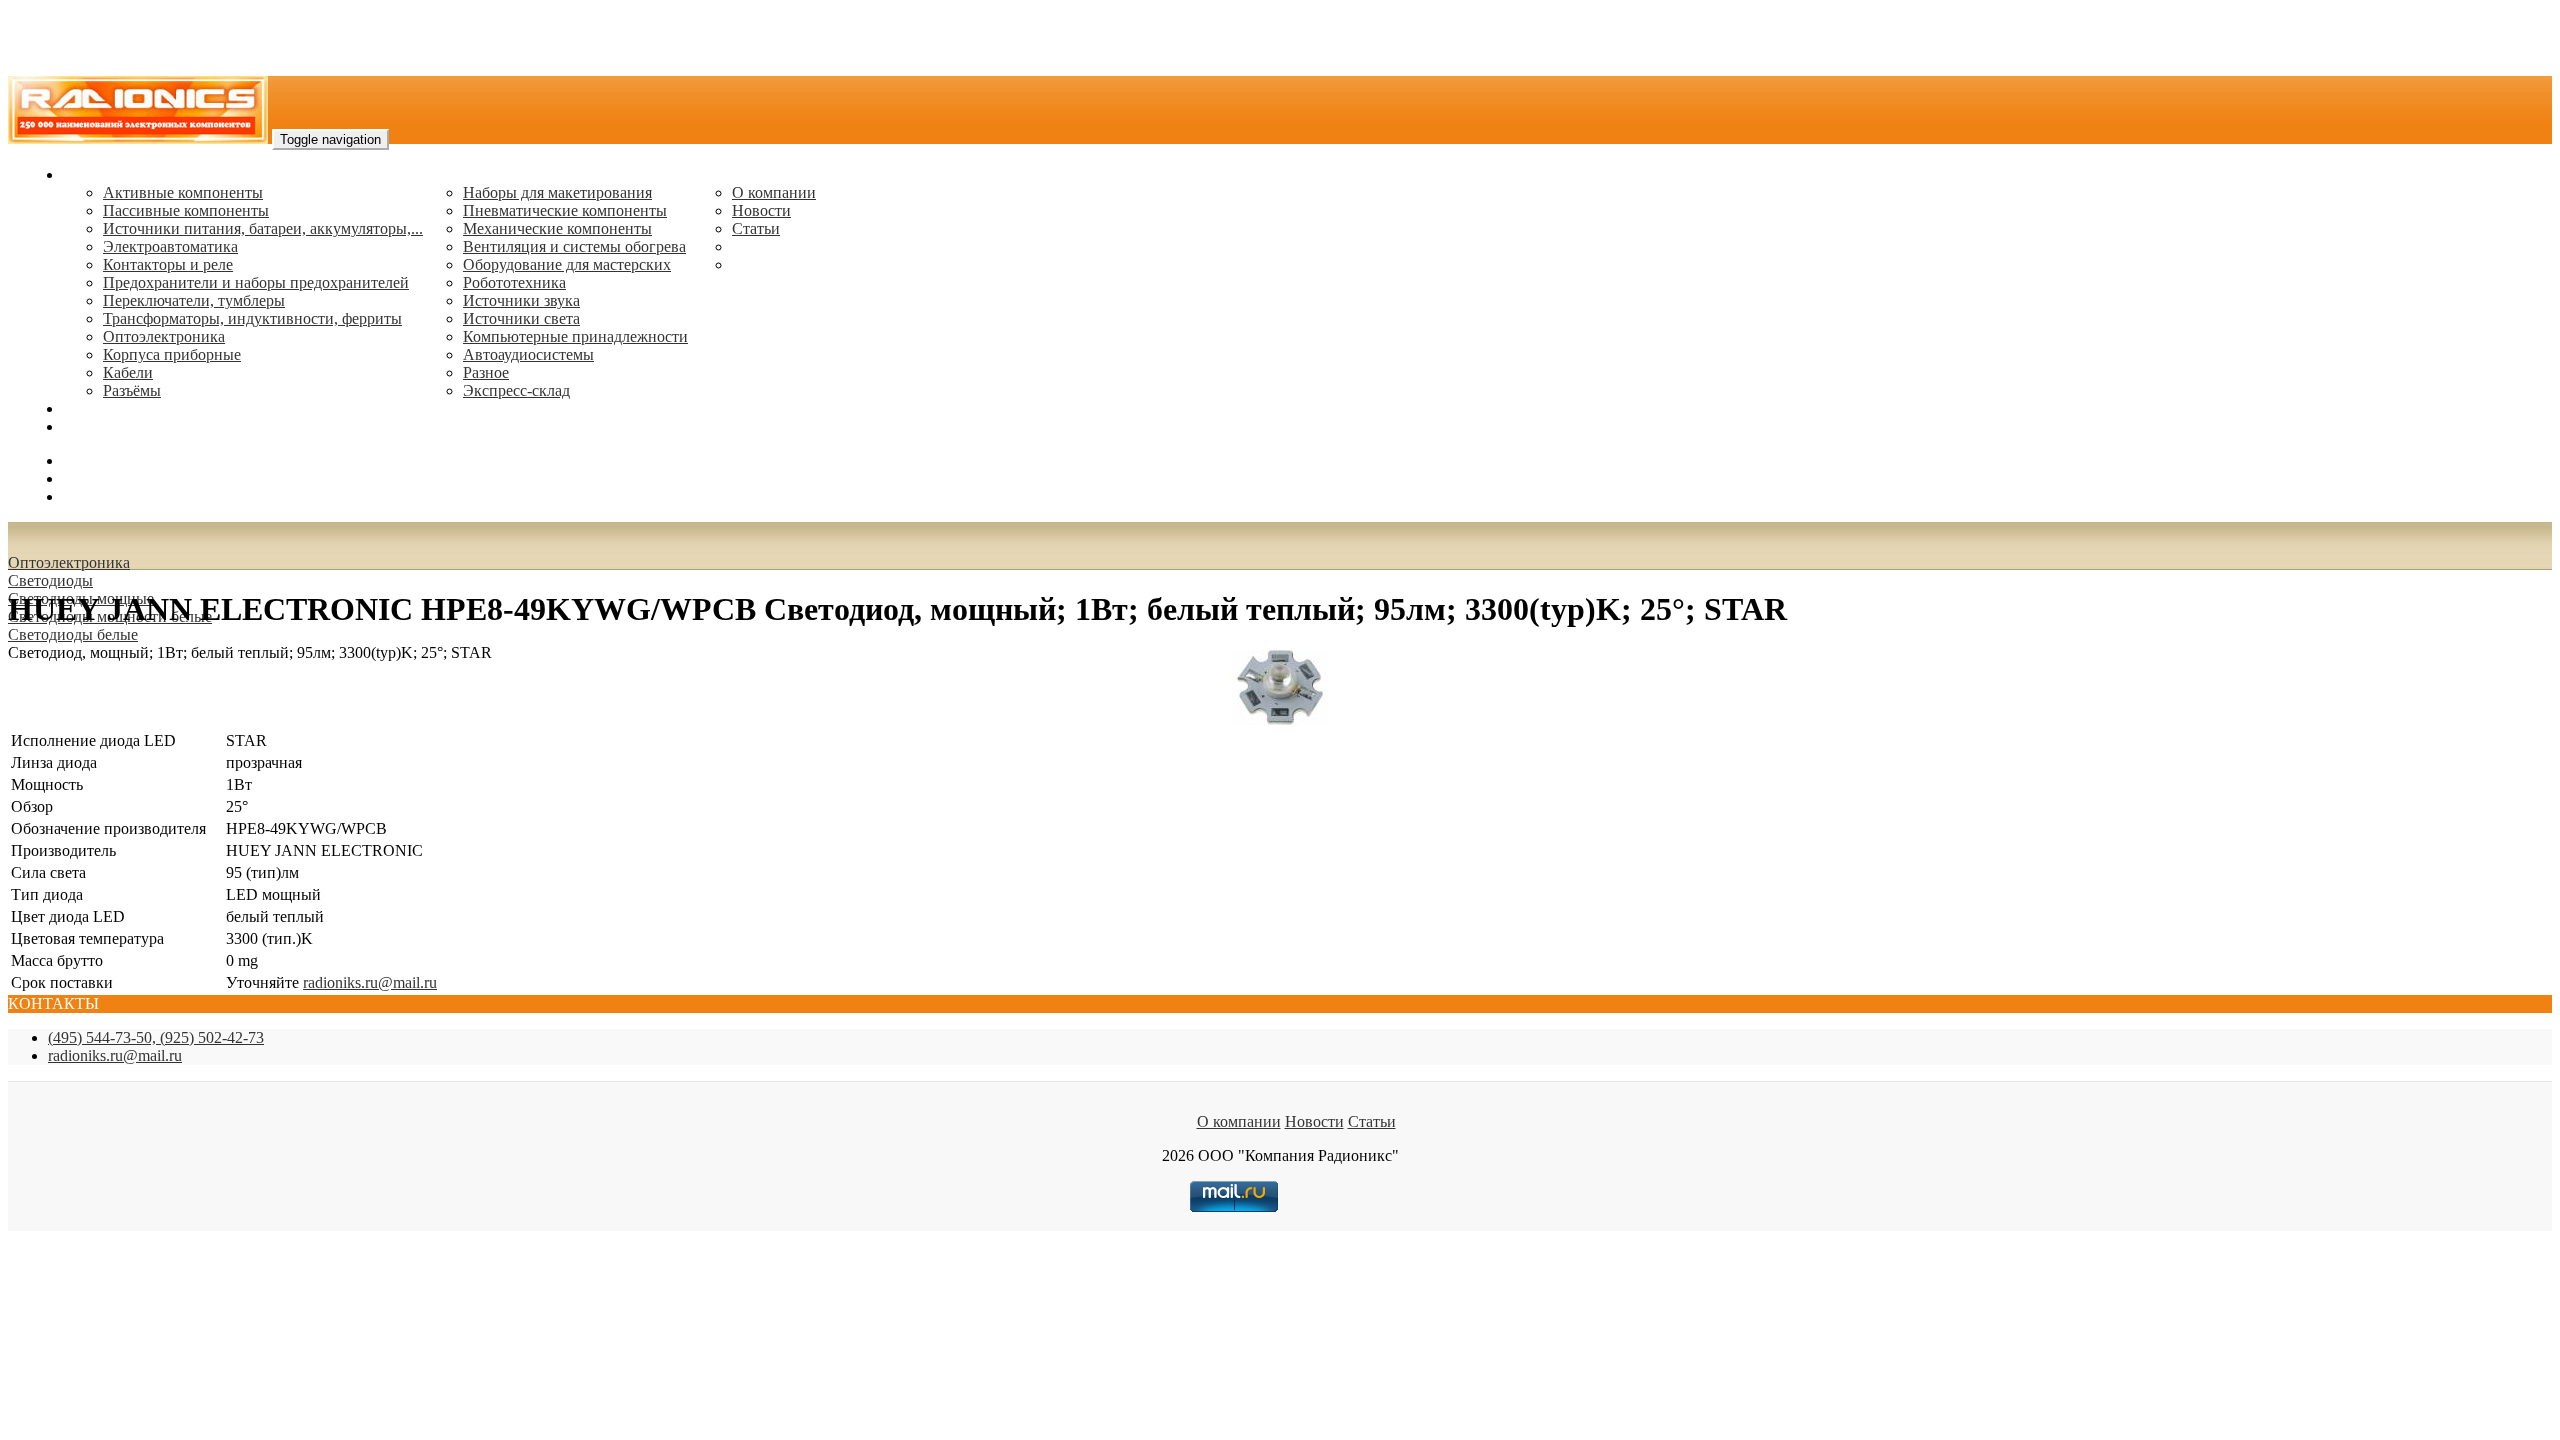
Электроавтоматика (170, 246)
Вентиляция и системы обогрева (574, 246)
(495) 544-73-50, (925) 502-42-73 (156, 1037)
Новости (761, 210)
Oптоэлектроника (164, 336)
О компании (774, 192)
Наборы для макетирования (557, 192)
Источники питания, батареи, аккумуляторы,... (263, 228)
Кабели (128, 372)
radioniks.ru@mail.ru (130, 426)
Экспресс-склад (516, 390)
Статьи (756, 228)
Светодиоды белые (73, 634)
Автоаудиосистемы (528, 354)
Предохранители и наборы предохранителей (256, 282)
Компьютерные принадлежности (575, 336)
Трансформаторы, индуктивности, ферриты (252, 318)
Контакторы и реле (168, 264)
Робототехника (514, 282)
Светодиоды (50, 580)
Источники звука (521, 300)
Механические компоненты (557, 228)
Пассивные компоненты (186, 210)
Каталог (90, 174)
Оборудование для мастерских (567, 264)
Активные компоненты (183, 192)
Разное (486, 372)
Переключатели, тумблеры (194, 300)
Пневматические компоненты (565, 210)
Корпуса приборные (172, 354)
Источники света (521, 318)
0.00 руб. (93, 496)
